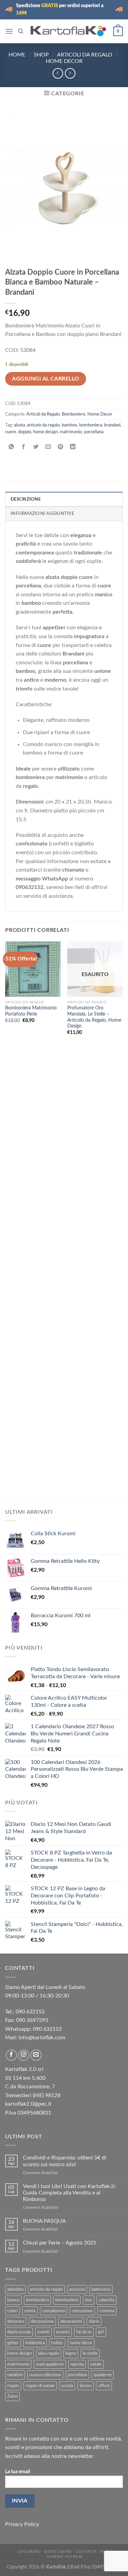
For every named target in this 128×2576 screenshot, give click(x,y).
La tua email (18, 2472)
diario (94, 2321)
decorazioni (71, 2321)
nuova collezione (45, 2375)
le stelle (90, 2353)
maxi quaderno (50, 2364)
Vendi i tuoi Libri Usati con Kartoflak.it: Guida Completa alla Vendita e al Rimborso (69, 2193)
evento (63, 2332)
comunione (82, 2311)
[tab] (64, 499)
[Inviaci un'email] (36, 2055)
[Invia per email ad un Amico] (48, 447)
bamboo (69, 425)
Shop (41, 55)
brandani (112, 425)
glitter (13, 2343)
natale (96, 2364)
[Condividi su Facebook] (24, 447)
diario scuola (19, 2332)
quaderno (103, 2375)
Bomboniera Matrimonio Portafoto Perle (31, 1011)
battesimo (101, 2289)
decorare (16, 2321)
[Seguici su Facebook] (11, 2055)
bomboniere (67, 2300)
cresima (107, 2311)
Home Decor (64, 61)
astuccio (77, 2289)
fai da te (84, 2332)
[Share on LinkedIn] (73, 447)
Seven (86, 2386)
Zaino (12, 2396)
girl (101, 2332)
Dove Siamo (58, 2551)
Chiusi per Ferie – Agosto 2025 (60, 2243)
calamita (106, 2300)
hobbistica (35, 2343)
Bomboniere (74, 414)
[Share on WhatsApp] (11, 447)
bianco (13, 2300)
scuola (67, 2386)
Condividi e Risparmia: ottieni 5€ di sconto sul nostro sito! (65, 2161)
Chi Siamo (29, 2551)
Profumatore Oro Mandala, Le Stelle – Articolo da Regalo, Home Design (94, 1017)
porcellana (94, 432)
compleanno (54, 2311)
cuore (11, 432)
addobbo (15, 2289)
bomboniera (91, 425)
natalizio (15, 2375)
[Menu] (9, 31)
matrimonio (71, 432)
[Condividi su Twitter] (36, 447)
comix (30, 2311)
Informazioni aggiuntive (42, 514)
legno (71, 2353)
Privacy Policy (22, 2524)
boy (89, 2300)
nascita (77, 2364)
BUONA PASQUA (44, 2221)
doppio (25, 432)
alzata (19, 425)
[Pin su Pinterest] (61, 447)
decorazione (42, 2321)
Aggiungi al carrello (46, 379)
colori (12, 2311)
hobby (57, 2343)
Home (17, 55)
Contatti (86, 2551)
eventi (43, 2332)
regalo (13, 2386)
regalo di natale (40, 2386)
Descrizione (26, 499)
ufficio (104, 2386)
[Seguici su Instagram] (24, 2055)
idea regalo (49, 2353)
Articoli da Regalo (85, 55)
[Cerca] (21, 31)
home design (45, 432)
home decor (81, 2343)
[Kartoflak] (68, 31)
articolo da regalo (43, 425)
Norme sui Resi (65, 2557)
